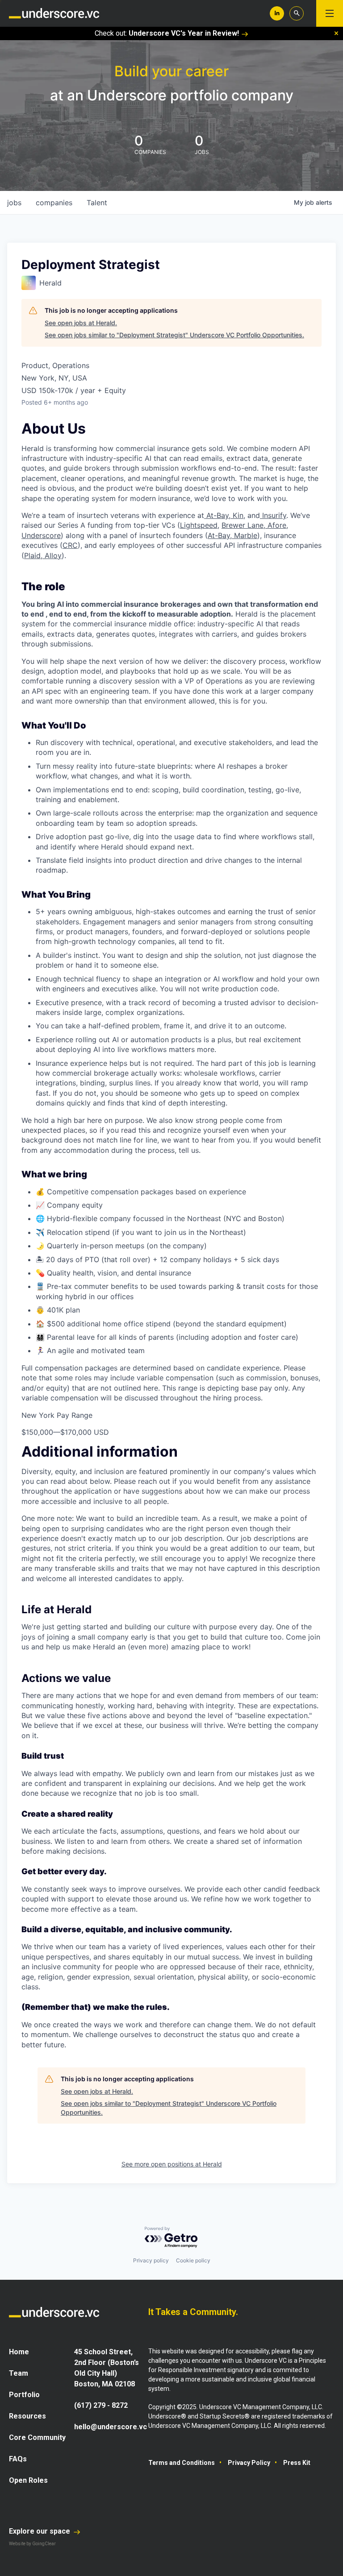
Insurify (273, 515)
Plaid (32, 555)
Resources (27, 2416)
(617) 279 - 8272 (101, 2405)
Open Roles (28, 2480)
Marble (245, 535)
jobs (14, 203)
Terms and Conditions (182, 2463)
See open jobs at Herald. (81, 323)
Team (19, 2373)
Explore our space (40, 2531)
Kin (237, 515)
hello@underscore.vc (111, 2427)
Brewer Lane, (245, 525)
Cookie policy (193, 2260)
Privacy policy (151, 2260)
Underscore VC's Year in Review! (184, 33)
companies (54, 203)
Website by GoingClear (32, 2544)
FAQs (18, 2459)
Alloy (52, 555)
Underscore (41, 535)
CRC (70, 545)
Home (19, 2352)
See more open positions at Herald (172, 2164)
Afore (277, 525)
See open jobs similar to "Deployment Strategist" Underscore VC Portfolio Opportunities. (174, 335)
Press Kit (297, 2463)
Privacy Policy (249, 2463)
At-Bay (216, 515)
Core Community (37, 2437)
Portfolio (24, 2395)
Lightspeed (199, 525)
